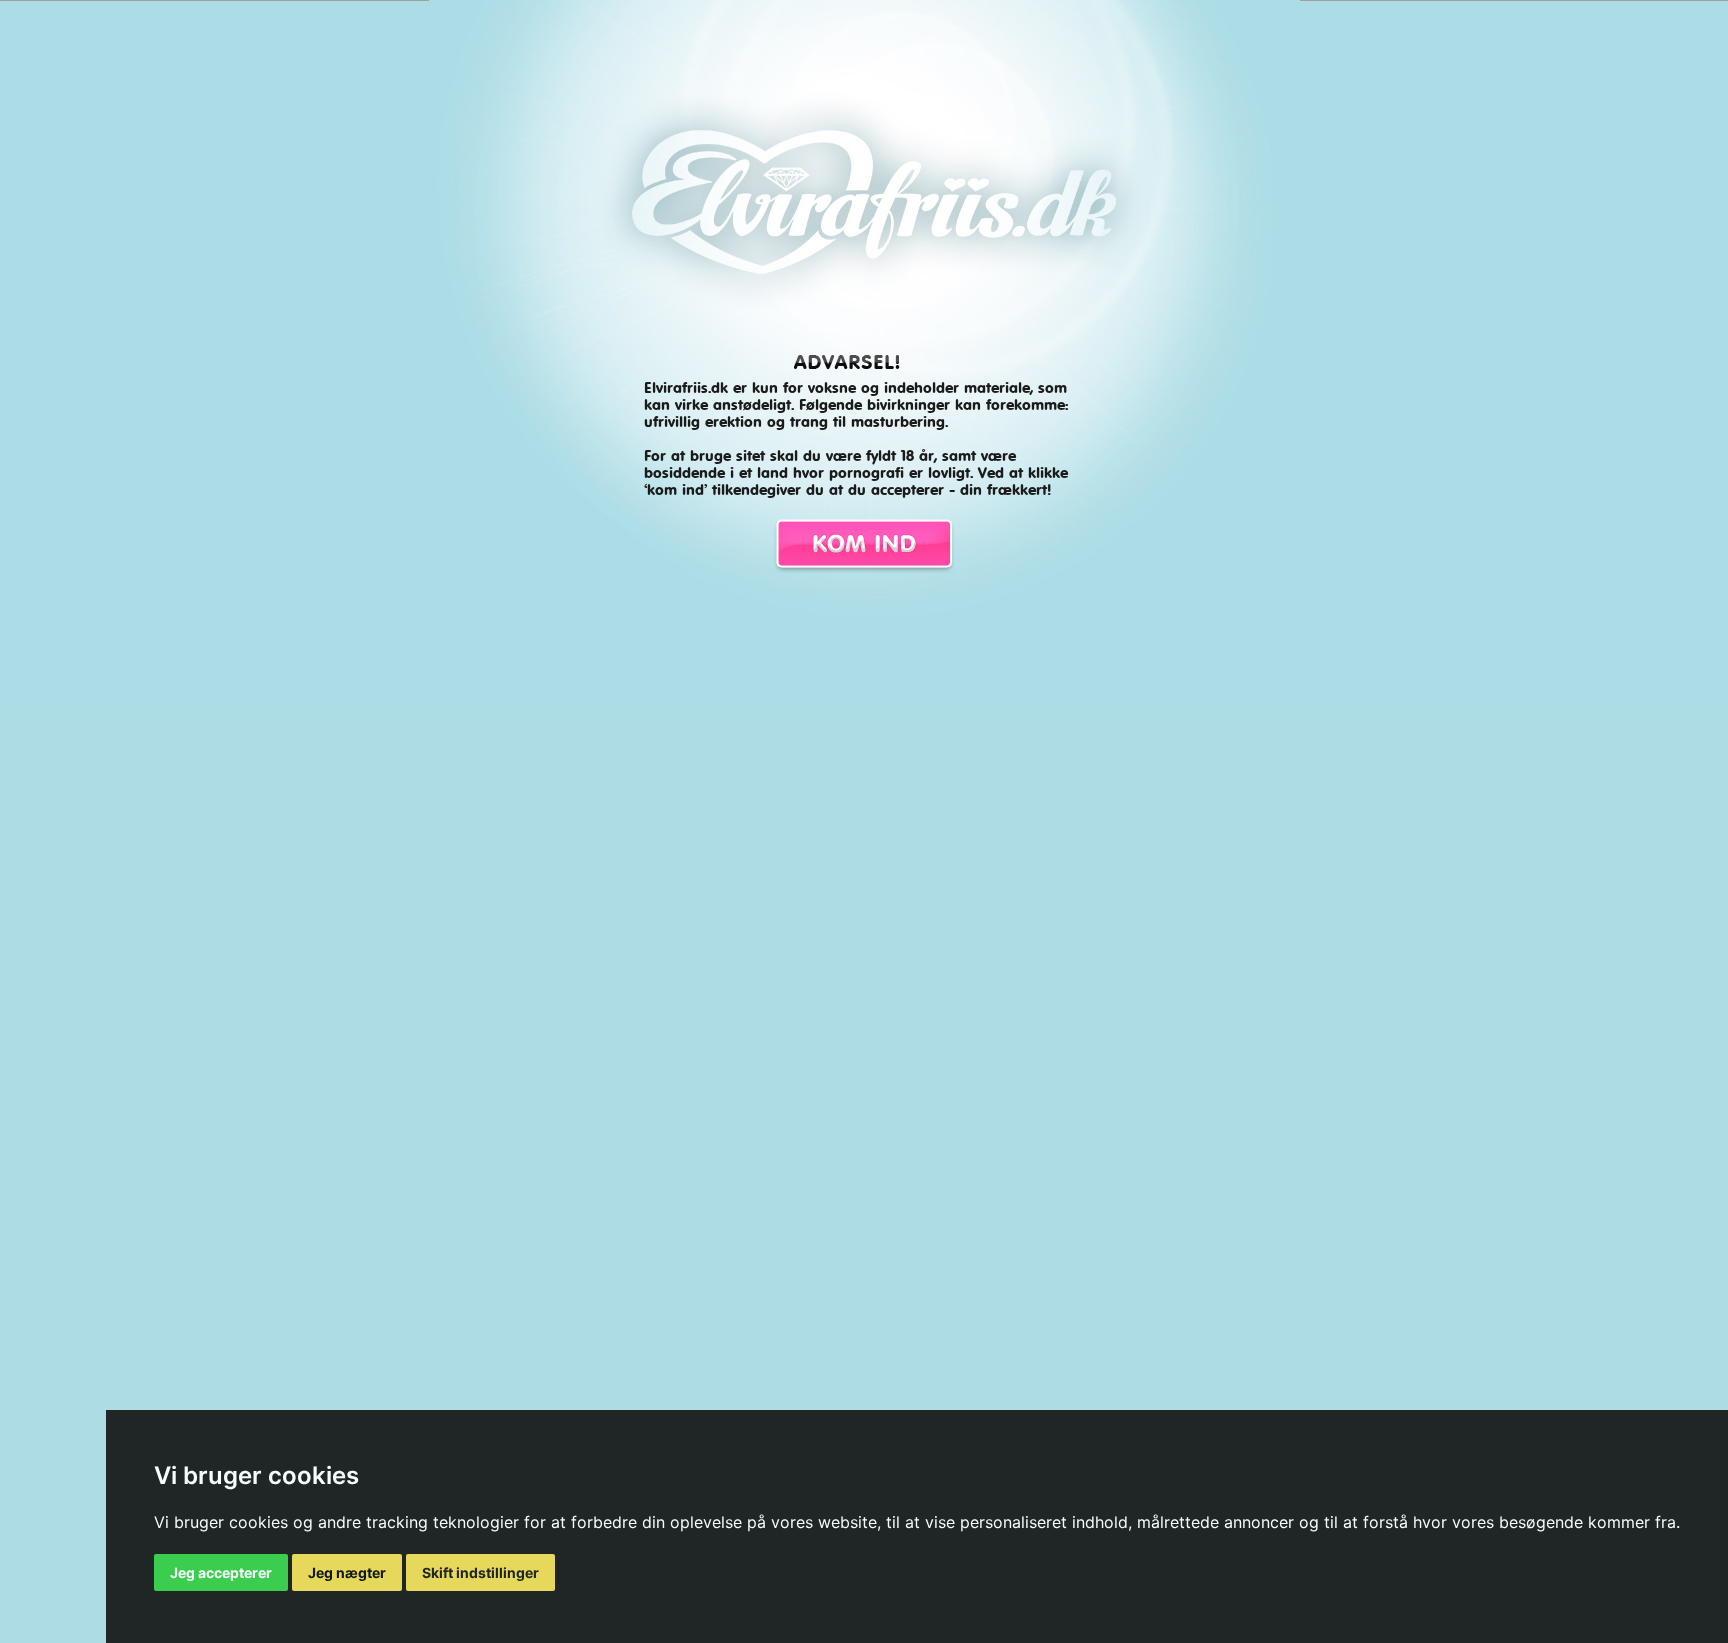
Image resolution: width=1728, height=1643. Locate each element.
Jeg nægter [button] (347, 1572)
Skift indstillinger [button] (480, 1572)
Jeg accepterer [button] (221, 1572)
